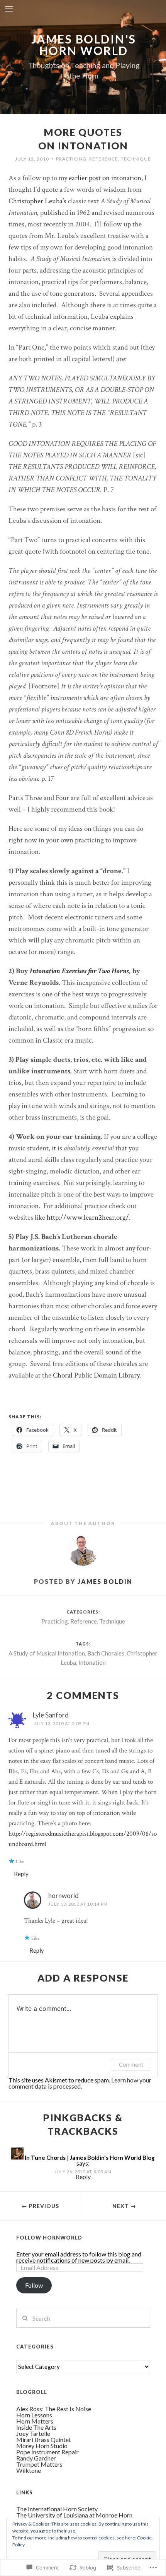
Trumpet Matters (39, 2464)
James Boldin (105, 1581)
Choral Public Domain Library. (97, 1375)
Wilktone (29, 2470)
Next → (124, 2206)
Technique (136, 159)
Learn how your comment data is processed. (80, 2083)
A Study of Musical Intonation (47, 1653)
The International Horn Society (57, 2509)
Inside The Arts (36, 2427)
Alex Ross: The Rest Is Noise (54, 2409)
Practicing (71, 159)
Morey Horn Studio (42, 2446)
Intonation (92, 1662)
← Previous (40, 2206)
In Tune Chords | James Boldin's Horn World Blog (90, 2158)
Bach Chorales (106, 1653)
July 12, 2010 (32, 159)
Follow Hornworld (49, 2238)
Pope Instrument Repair (47, 2452)
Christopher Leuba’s (37, 201)
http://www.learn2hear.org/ (87, 1218)
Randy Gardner (36, 2458)
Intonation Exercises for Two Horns (79, 971)
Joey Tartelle (33, 2433)
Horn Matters (35, 2421)
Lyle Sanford (51, 1715)
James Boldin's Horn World (84, 45)
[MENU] (9, 9)
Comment (131, 2065)
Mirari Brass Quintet (44, 2440)
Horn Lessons (34, 2415)
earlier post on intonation (105, 178)
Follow (34, 2285)
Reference (104, 159)
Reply (21, 1874)
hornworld (64, 1896)
